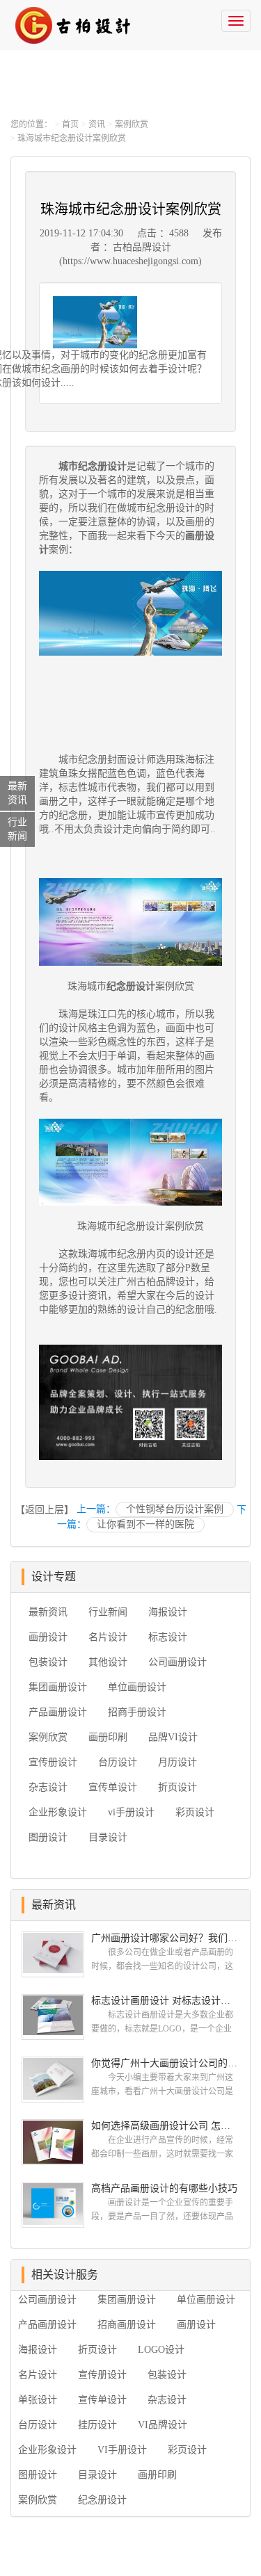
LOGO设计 (161, 2350)
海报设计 (168, 1612)
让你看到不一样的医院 (145, 1524)
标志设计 (168, 1637)
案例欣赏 (132, 124)
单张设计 (38, 2400)
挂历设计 (97, 2425)
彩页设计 (195, 1812)
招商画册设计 (127, 2325)
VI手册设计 (122, 2450)
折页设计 (177, 1787)
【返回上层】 (45, 1510)
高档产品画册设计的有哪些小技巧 (164, 2188)
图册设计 (48, 1837)
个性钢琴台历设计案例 (175, 1509)
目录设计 (108, 1837)
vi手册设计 (131, 1812)
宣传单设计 (113, 1787)
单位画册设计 (137, 1687)
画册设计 (48, 1637)
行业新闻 (108, 1612)
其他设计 (108, 1662)
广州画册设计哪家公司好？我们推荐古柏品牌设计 (165, 1938)
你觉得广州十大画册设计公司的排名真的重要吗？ (165, 2063)
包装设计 (48, 1662)
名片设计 (108, 1637)
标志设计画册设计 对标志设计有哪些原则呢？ (165, 2001)
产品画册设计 (58, 1712)
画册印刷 (108, 1737)
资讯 (97, 124)
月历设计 (177, 1762)
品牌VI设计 (173, 1737)
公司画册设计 (177, 1662)
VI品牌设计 (163, 2425)
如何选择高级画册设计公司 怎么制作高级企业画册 (165, 2126)
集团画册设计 (58, 1687)
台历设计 (118, 1762)
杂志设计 (48, 1787)
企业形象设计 (58, 1812)
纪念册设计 (102, 2500)
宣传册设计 (53, 1762)
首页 (70, 124)
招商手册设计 (137, 1712)
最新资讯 (48, 1612)
